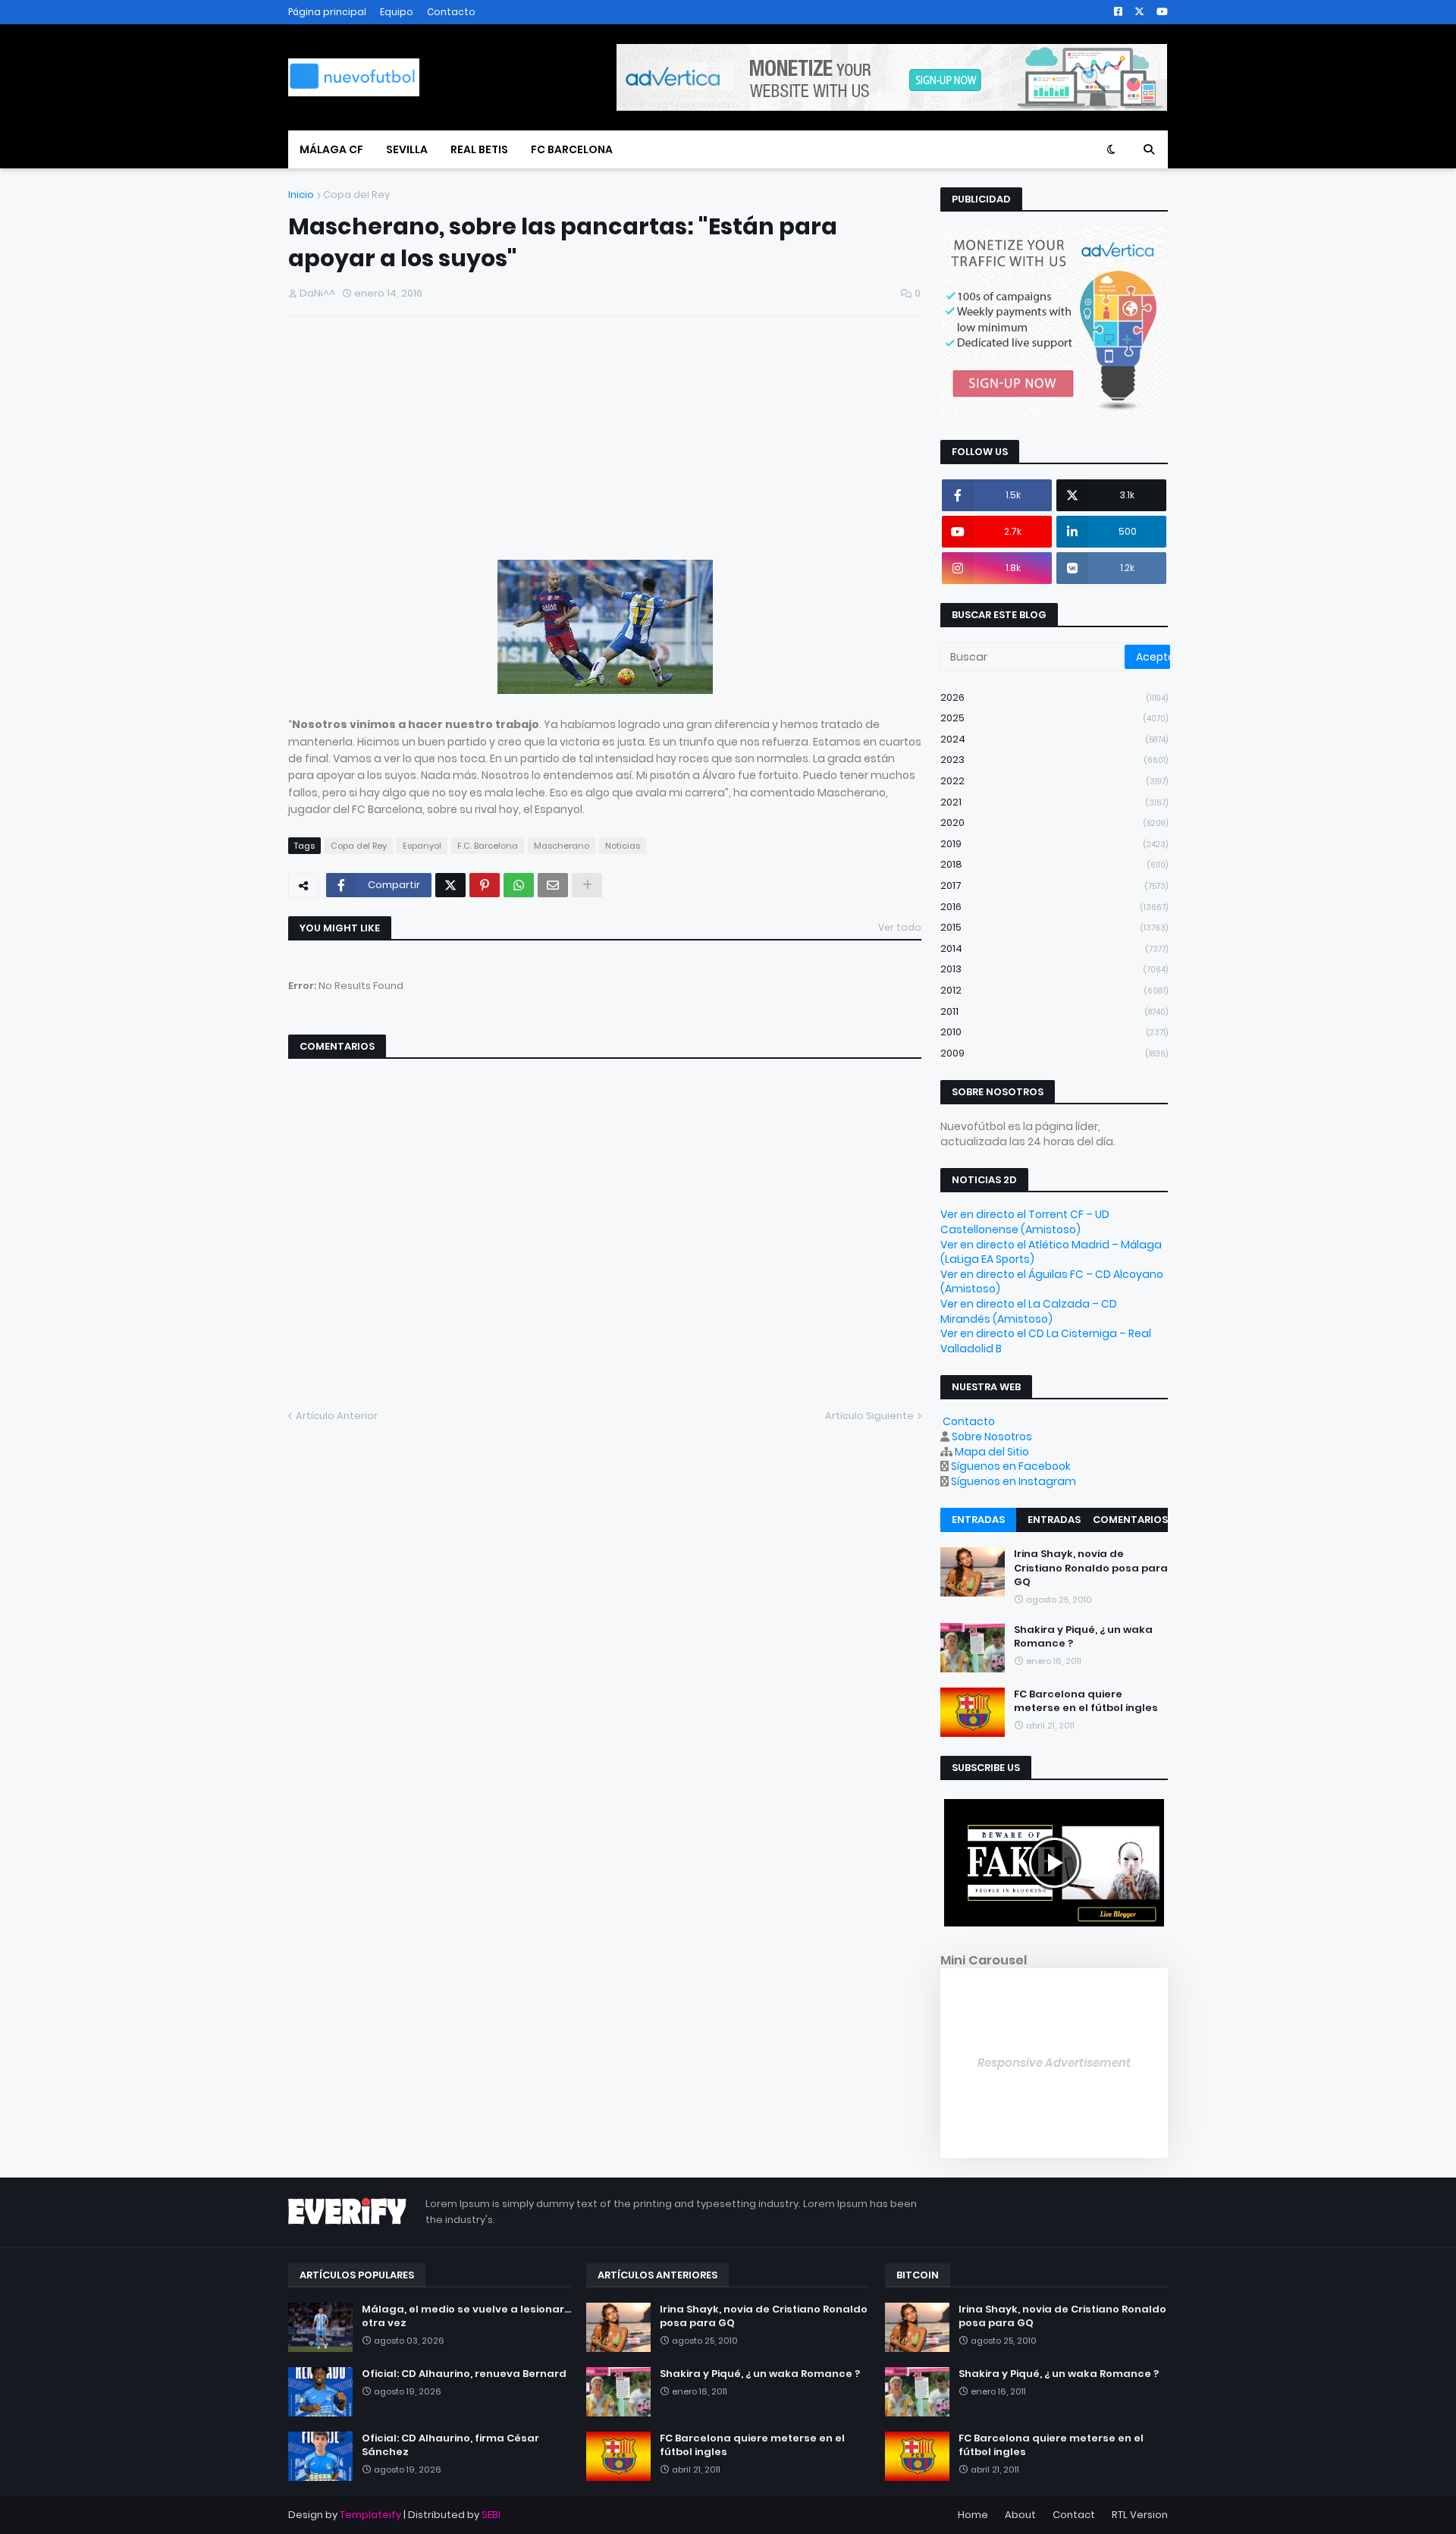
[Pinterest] (485, 885)
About (1020, 2515)
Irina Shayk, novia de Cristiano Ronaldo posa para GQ (1091, 1568)
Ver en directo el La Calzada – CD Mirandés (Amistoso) (1029, 1311)
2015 (1054, 927)
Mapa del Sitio (992, 1452)
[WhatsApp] (519, 885)
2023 (1054, 760)
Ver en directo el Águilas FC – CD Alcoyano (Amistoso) (1052, 1282)
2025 (1054, 718)
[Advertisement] (402, 444)
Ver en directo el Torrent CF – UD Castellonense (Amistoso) (1025, 1222)
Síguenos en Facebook (1011, 1466)
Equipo (397, 12)
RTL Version (1140, 2515)
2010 (1054, 1032)
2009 (1054, 1053)
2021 (1054, 802)
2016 (1054, 907)
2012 (1054, 990)
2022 (1054, 781)
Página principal (327, 12)
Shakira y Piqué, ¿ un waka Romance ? (1083, 1637)
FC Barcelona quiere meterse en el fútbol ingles (1086, 1701)
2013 (1054, 969)
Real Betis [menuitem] (479, 149)
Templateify (370, 2515)
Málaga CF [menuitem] (331, 149)
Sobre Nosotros (992, 1437)
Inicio (301, 195)
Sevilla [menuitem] (407, 149)
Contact (1074, 2515)
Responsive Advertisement (1054, 2063)
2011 (1054, 1011)
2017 (1054, 885)
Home (973, 2515)
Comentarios (1130, 1520)
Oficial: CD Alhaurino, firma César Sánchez (450, 2445)
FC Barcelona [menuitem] (572, 149)
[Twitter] (450, 885)
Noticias (623, 846)
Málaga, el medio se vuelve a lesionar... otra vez (466, 2316)
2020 (1054, 823)
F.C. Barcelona (488, 846)
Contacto (451, 12)
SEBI (491, 2515)
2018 (1054, 864)
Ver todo (900, 927)
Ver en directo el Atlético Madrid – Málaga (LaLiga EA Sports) (1051, 1252)
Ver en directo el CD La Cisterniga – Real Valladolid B (1046, 1341)
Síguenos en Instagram (1014, 1481)
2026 (1054, 697)
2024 (1054, 739)
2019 (1054, 844)
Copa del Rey (356, 195)
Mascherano (562, 846)
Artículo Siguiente (869, 1416)
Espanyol (422, 846)
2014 (1054, 948)
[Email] (553, 885)
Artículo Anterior (337, 1416)
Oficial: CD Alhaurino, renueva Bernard (464, 2374)
